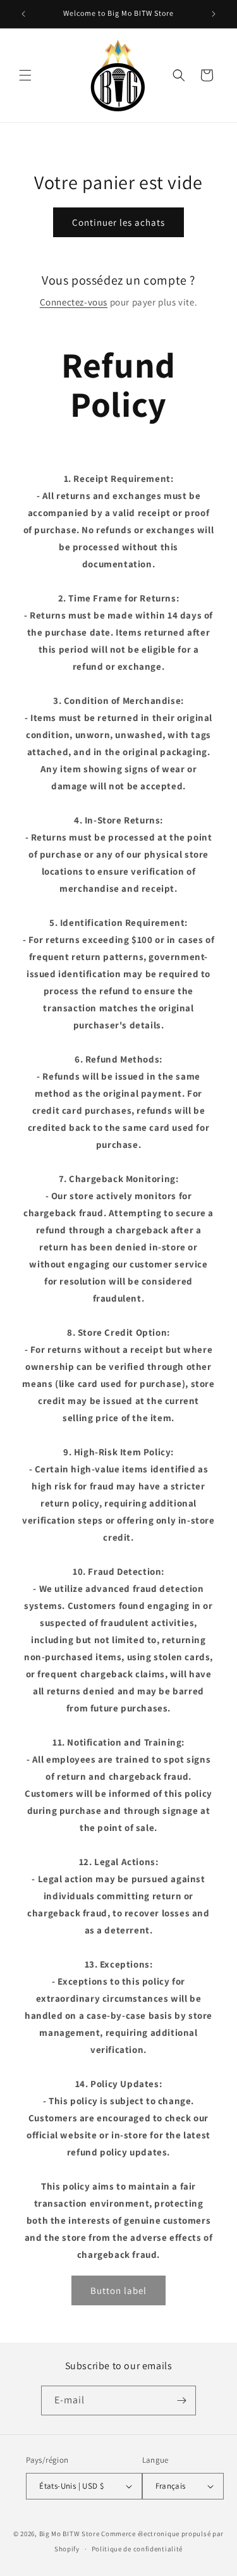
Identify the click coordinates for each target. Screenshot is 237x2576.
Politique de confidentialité (137, 2549)
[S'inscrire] (181, 2400)
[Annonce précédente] (23, 14)
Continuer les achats (118, 222)
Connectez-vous (74, 302)
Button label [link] (118, 2290)
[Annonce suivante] (214, 14)
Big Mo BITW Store (70, 2534)
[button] (25, 75)
